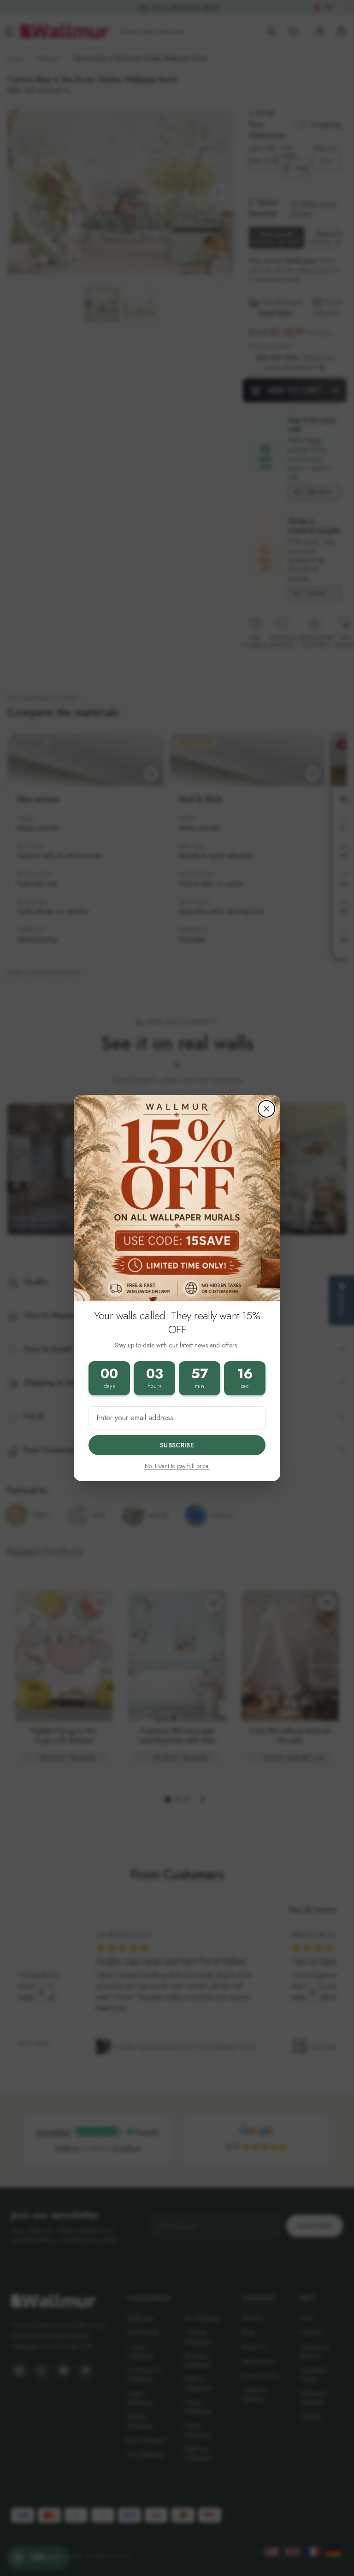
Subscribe (177, 1445)
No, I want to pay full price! (177, 1466)
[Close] (266, 1109)
